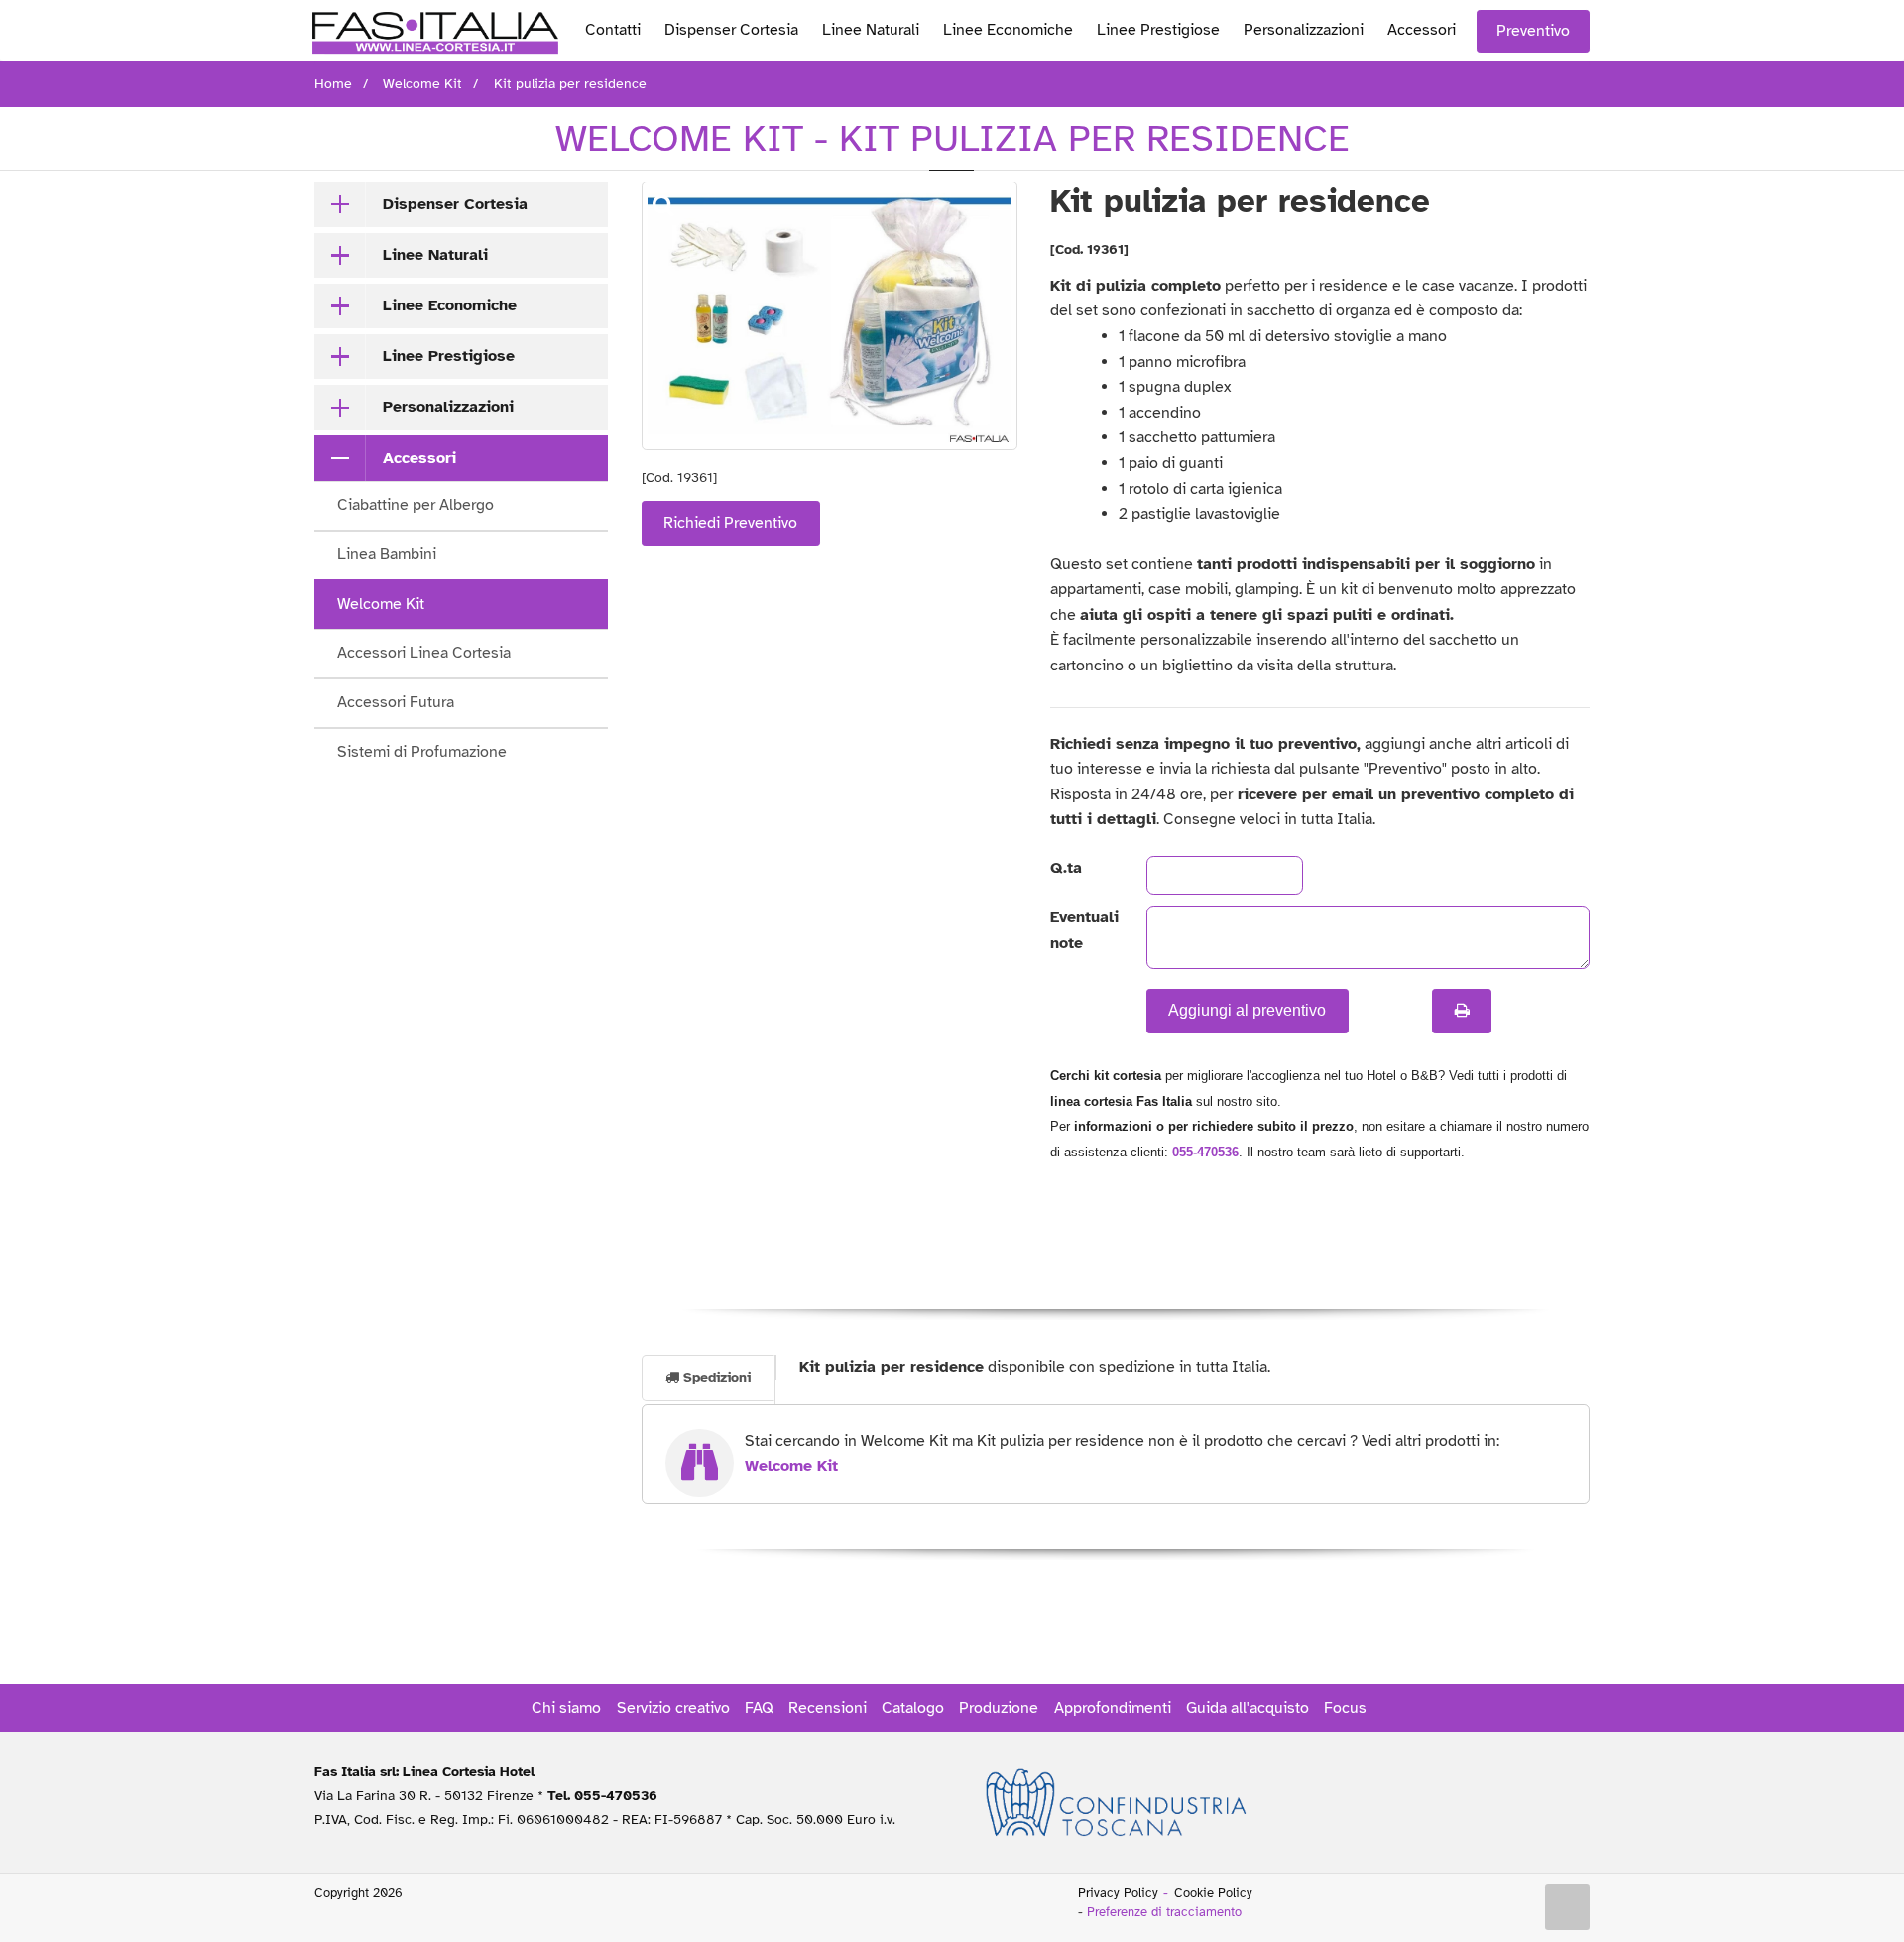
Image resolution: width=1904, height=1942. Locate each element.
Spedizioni (715, 1377)
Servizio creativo (673, 1708)
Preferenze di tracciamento (1164, 1912)
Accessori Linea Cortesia (424, 653)
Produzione (999, 1708)
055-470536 (1205, 1152)
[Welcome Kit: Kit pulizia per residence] (830, 316)
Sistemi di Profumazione (422, 752)
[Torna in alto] (1568, 1907)
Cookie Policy (1213, 1893)
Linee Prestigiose (1158, 30)
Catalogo (913, 1708)
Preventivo (1533, 31)
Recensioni (828, 1708)
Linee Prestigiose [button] (449, 356)
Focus (1345, 1708)
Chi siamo (566, 1708)
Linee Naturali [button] (435, 255)
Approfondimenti (1113, 1708)
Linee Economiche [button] (450, 305)
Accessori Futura (396, 702)
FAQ (759, 1708)
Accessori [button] (419, 458)
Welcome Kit (381, 604)
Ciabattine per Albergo (416, 505)
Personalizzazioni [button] (448, 407)
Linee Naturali (871, 30)
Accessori (1422, 30)
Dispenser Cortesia (731, 30)
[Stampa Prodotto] (1462, 1011)
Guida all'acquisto (1248, 1708)
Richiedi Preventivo (730, 523)
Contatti (613, 30)
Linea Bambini (387, 554)
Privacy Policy (1118, 1893)
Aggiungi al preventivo (1247, 1010)
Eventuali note (1081, 930)
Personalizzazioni (1304, 30)
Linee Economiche (1008, 30)
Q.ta (1066, 868)
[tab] (461, 204)
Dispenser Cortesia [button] (455, 204)
